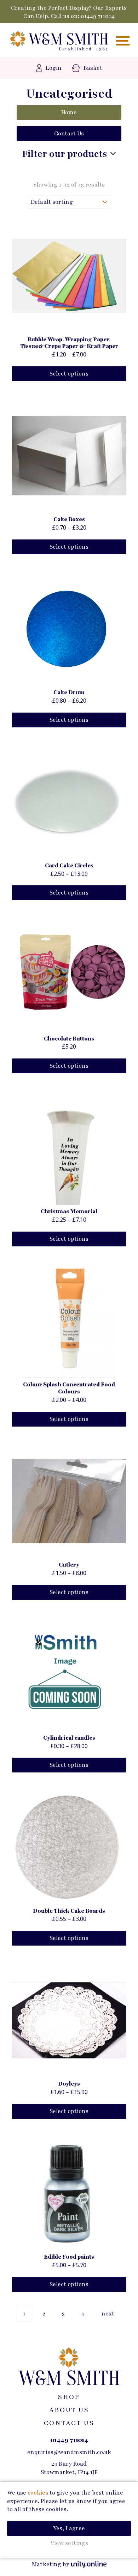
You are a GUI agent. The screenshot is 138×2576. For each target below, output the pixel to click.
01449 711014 (98, 16)
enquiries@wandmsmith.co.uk (69, 2452)
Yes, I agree (69, 2528)
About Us (69, 2410)
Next (108, 2314)
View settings (69, 2543)
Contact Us (69, 134)
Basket (93, 68)
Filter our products (65, 154)
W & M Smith (58, 41)
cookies (38, 2493)
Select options (69, 374)
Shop (69, 2397)
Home (69, 112)
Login (54, 68)
